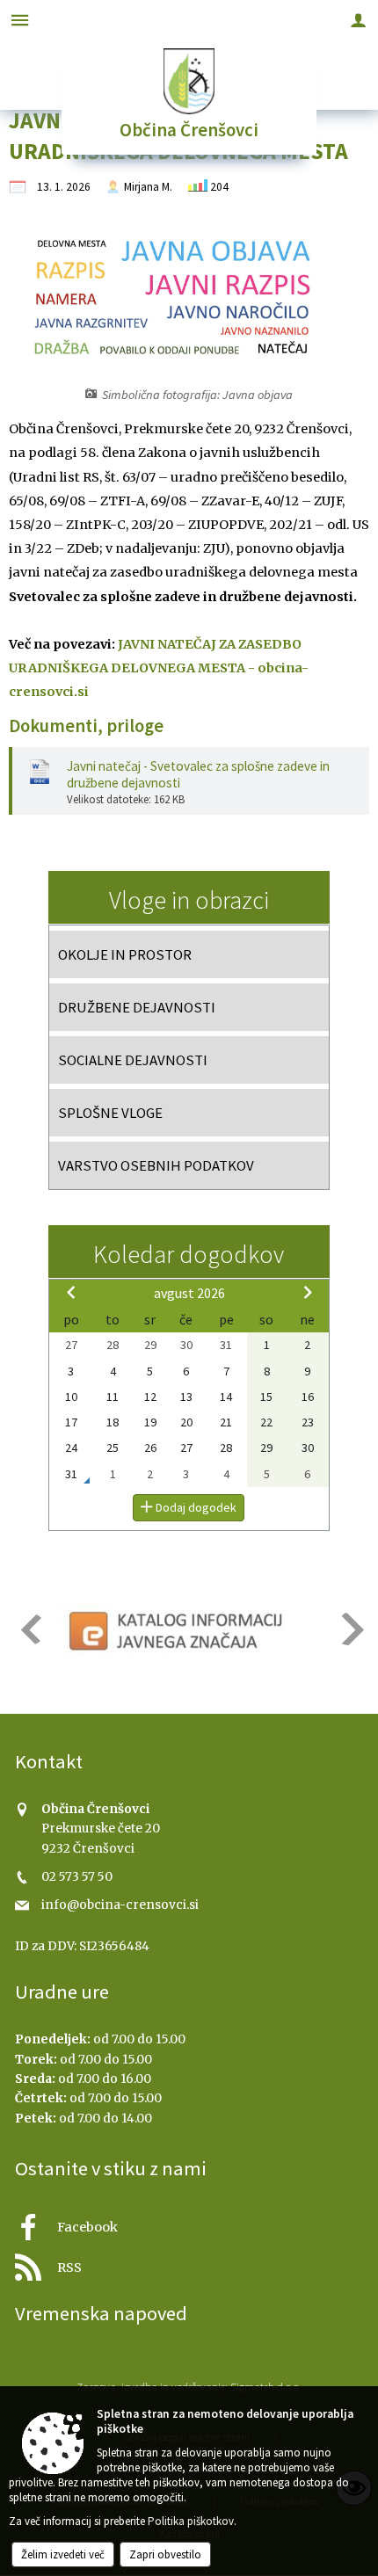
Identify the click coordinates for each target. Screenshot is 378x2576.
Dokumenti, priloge (86, 726)
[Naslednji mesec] (308, 1292)
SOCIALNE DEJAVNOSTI (133, 1060)
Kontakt (49, 1761)
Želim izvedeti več (63, 2554)
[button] (29, 1629)
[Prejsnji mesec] (71, 1292)
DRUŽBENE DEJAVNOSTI (137, 1007)
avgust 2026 (189, 1293)
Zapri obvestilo (165, 2554)
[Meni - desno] (358, 20)
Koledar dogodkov (189, 1254)
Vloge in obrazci (189, 900)
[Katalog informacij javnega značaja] (178, 1630)
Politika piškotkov (191, 2521)
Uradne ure (62, 1992)
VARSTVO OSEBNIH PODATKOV (156, 1165)
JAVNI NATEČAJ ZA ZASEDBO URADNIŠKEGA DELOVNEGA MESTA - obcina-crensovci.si (159, 668)
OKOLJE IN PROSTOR (125, 954)
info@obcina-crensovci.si (120, 1905)
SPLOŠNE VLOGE (110, 1113)
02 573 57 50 (77, 1877)
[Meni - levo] (20, 20)
